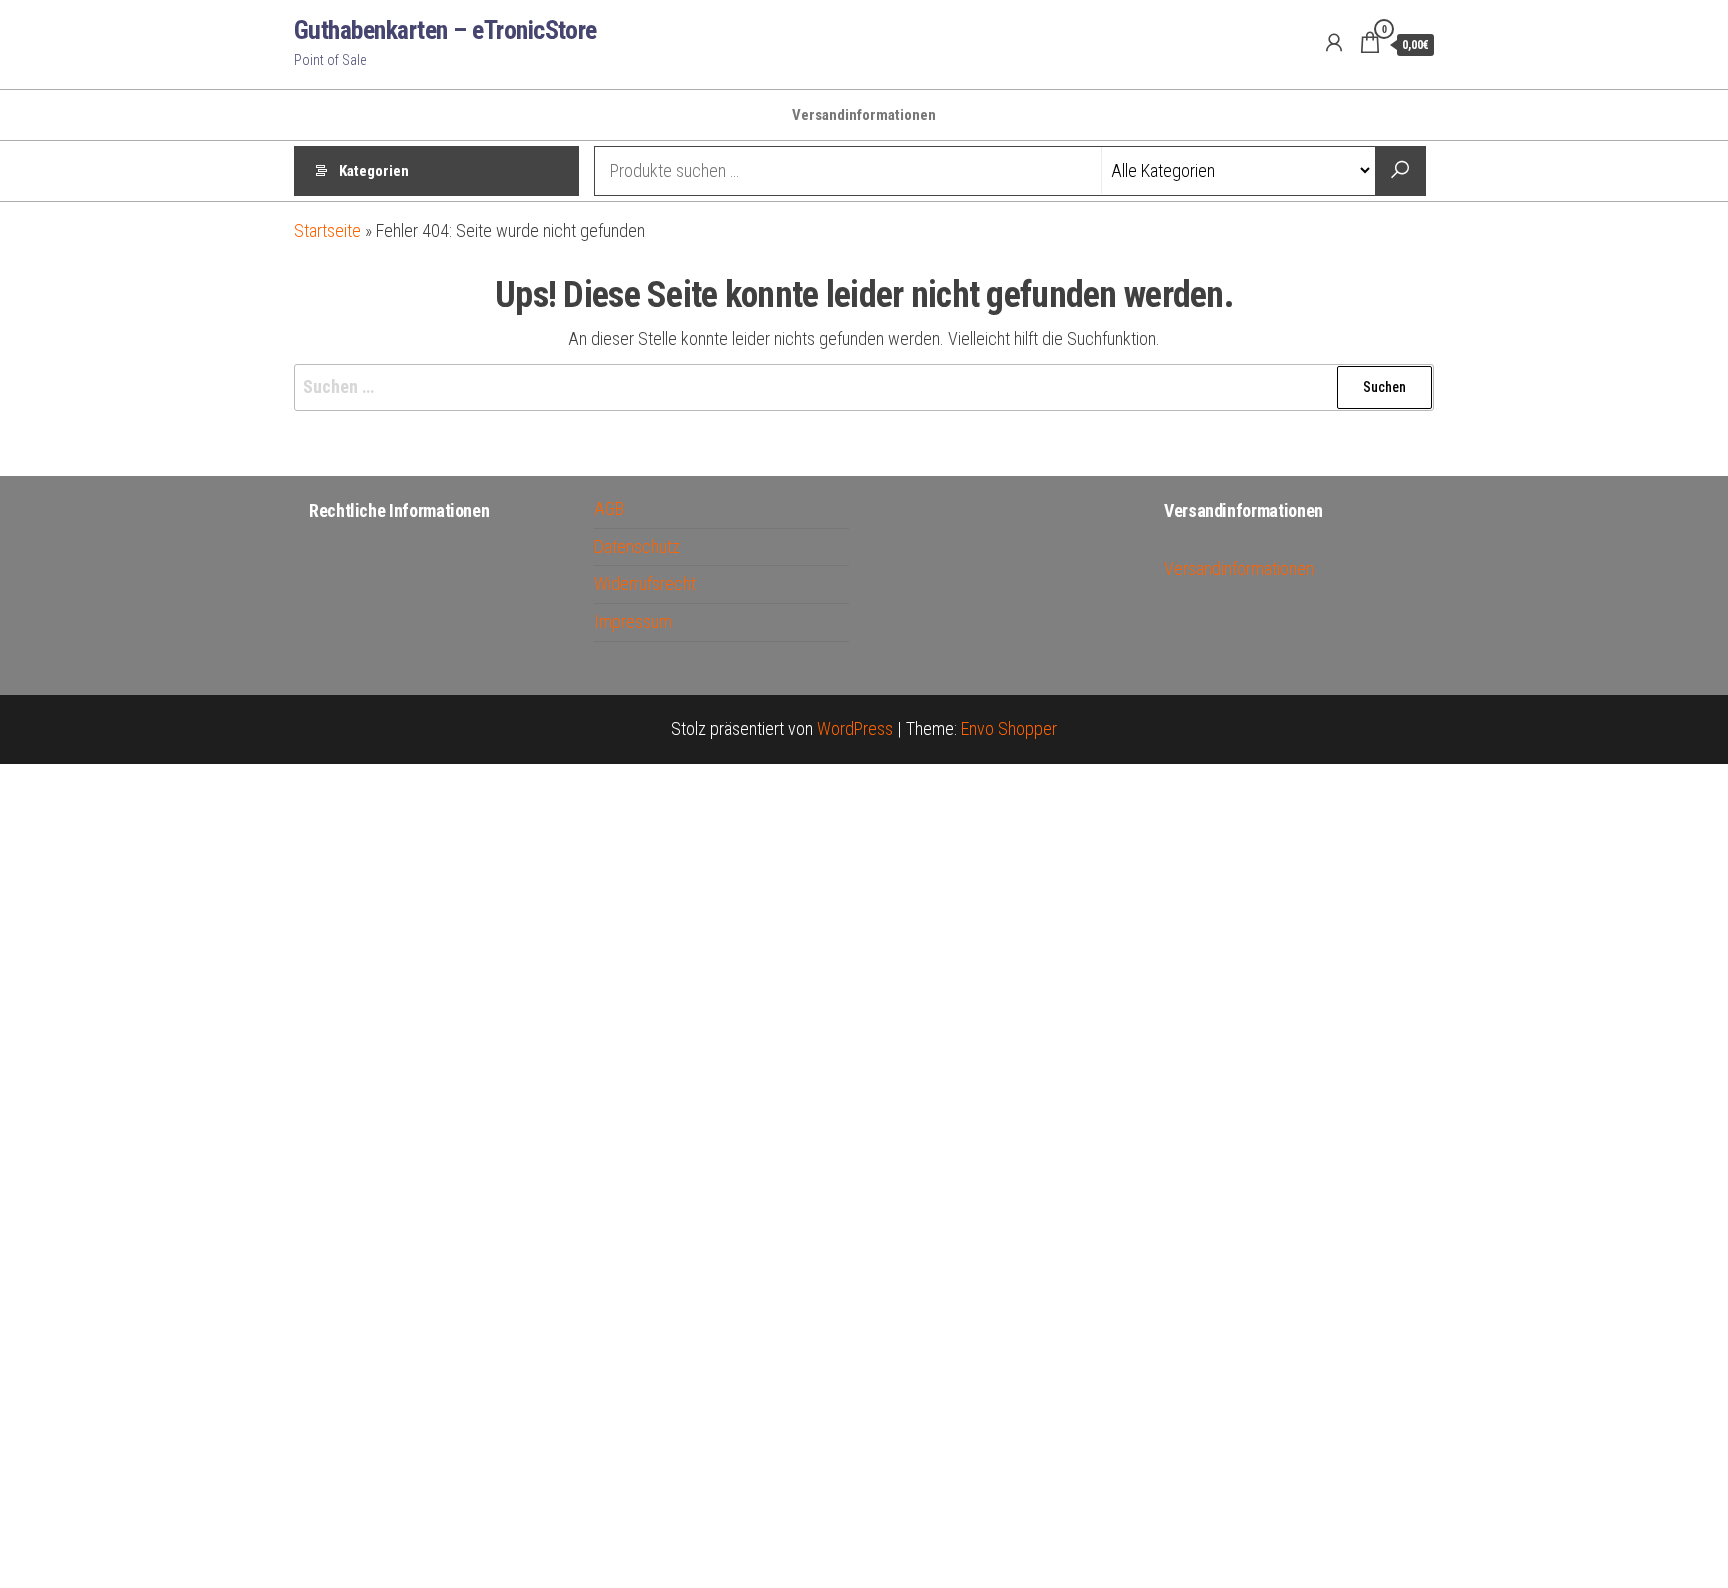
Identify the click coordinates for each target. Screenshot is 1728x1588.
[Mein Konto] (1334, 43)
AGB (609, 508)
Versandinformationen (864, 115)
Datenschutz (637, 546)
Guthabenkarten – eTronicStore (445, 30)
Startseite (327, 230)
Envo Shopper (1009, 728)
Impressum (633, 621)
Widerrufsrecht (645, 583)
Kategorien (374, 171)
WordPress (855, 728)
